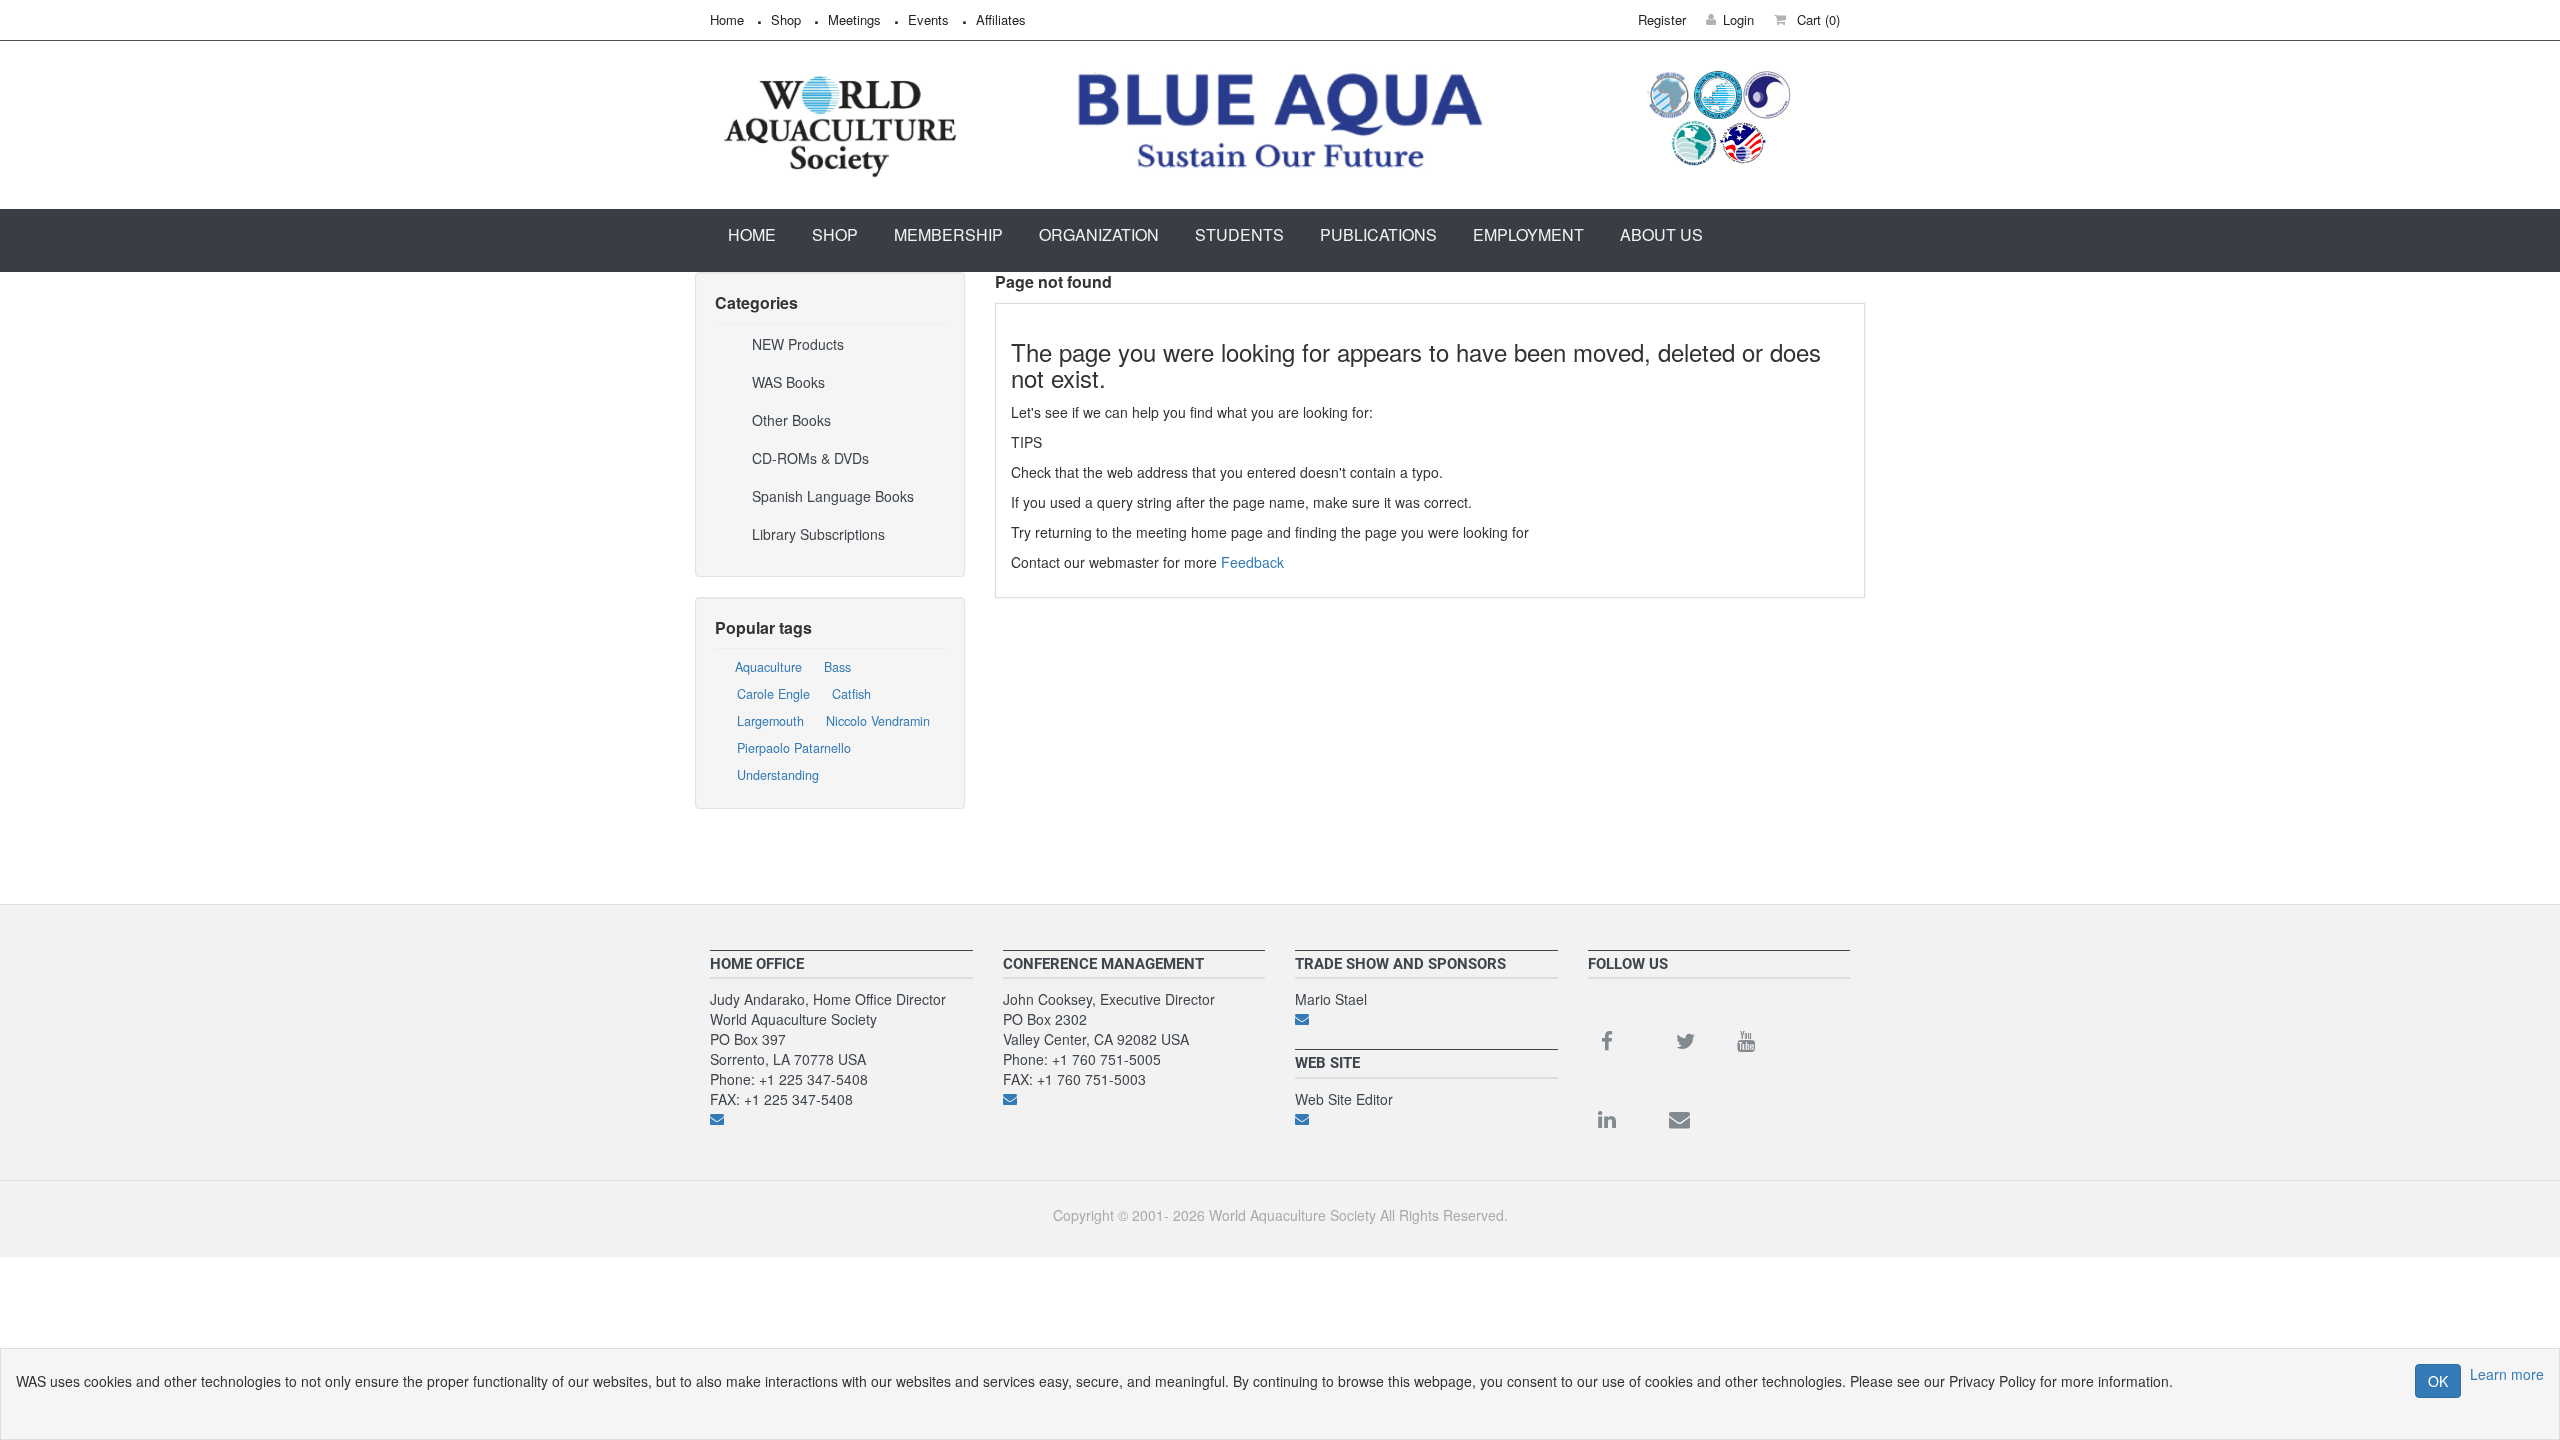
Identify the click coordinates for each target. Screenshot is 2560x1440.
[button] (1807, 19)
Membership (948, 234)
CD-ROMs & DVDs (810, 458)
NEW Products (798, 344)
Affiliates (1001, 19)
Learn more (2507, 1374)
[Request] (1426, 1019)
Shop (786, 19)
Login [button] (1738, 19)
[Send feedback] (841, 1119)
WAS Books (788, 382)
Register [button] (1662, 19)
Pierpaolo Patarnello (794, 748)
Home (727, 19)
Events (928, 19)
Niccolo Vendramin (878, 721)
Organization (1099, 234)
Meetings (854, 19)
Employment (1528, 234)
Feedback (1252, 562)
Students (1239, 234)
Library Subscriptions (818, 534)
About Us (1661, 234)
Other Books (791, 420)
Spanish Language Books (833, 496)
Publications (1378, 234)
